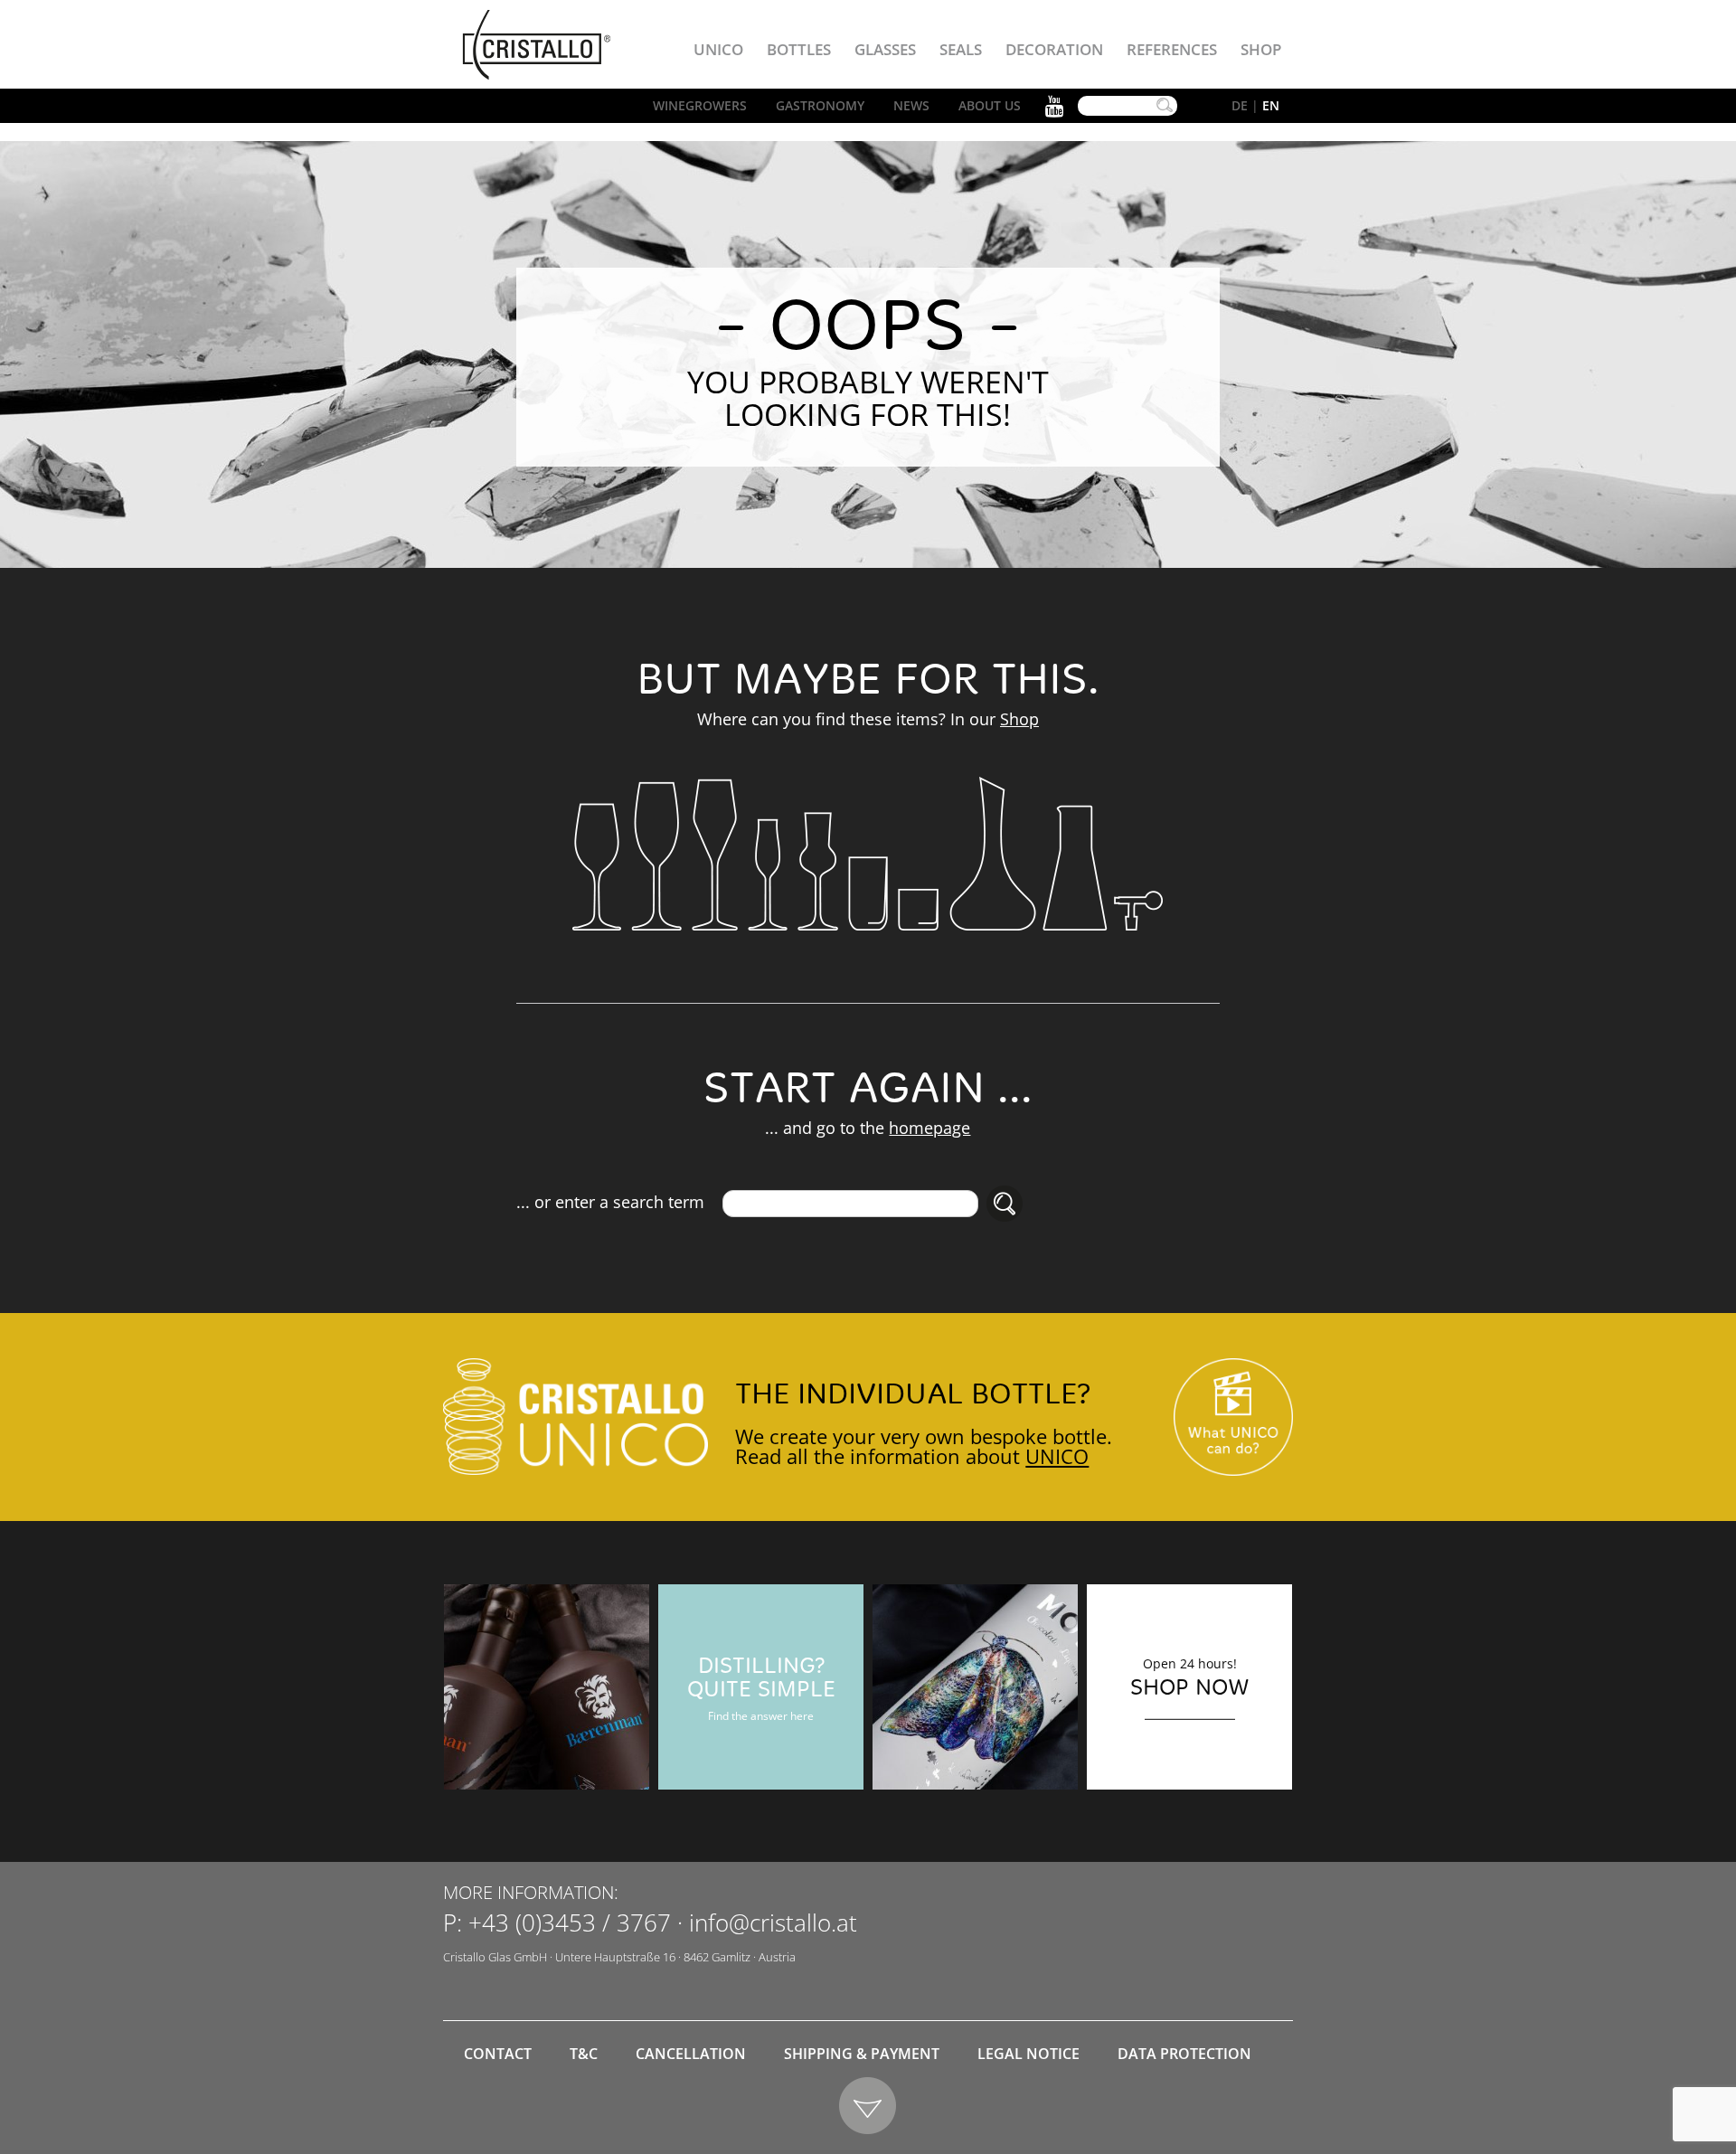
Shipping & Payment (862, 2054)
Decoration (1054, 49)
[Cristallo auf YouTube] (1233, 1417)
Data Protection (1184, 2054)
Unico (718, 49)
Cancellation (691, 2054)
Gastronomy (820, 105)
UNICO (1057, 1456)
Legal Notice (1028, 2054)
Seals (961, 49)
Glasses (885, 49)
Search (1165, 106)
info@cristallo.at (773, 1923)
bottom (868, 2107)
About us (990, 105)
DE (1240, 105)
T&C (584, 2054)
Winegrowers (700, 105)
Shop (1261, 49)
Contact (498, 2054)
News (911, 105)
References (1172, 49)
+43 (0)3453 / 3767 (570, 1923)
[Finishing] (975, 1687)
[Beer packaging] (547, 1687)
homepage (929, 1128)
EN (1271, 105)
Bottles (799, 49)
